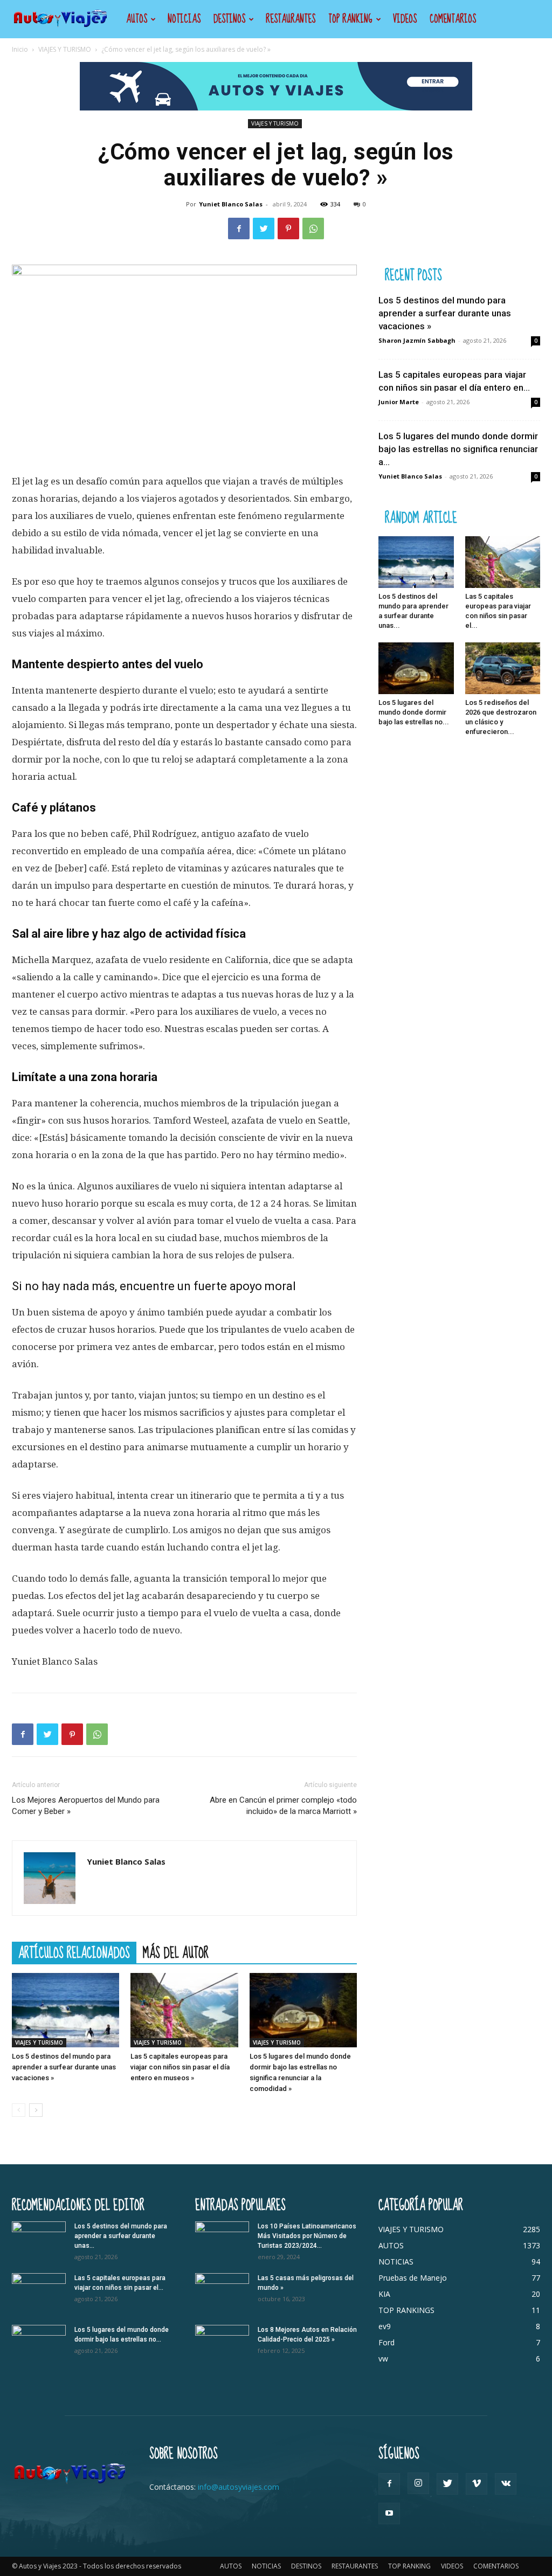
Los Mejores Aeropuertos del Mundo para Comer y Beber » (86, 1806)
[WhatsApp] (313, 228)
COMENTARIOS (453, 19)
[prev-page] (19, 2110)
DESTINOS (229, 19)
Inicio (20, 49)
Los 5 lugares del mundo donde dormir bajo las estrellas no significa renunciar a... (458, 449)
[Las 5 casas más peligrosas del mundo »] (222, 2292)
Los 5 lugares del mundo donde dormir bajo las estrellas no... (414, 712)
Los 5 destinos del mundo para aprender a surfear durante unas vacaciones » (64, 2067)
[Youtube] (389, 2513)
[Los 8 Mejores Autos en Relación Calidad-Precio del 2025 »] (222, 2344)
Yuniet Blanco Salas (231, 204)
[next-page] (36, 2110)
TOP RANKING (350, 19)
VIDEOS (405, 19)
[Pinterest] (288, 228)
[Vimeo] (477, 2484)
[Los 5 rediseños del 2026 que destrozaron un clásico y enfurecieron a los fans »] (503, 668)
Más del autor (176, 1952)
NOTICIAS (184, 19)
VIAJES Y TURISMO (65, 49)
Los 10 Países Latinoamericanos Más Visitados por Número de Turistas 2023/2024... (307, 2236)
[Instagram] (418, 2483)
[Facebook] (239, 228)
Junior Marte (399, 402)
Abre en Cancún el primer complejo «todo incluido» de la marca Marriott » (283, 1806)
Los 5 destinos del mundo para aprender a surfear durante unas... (121, 2236)
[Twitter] (264, 228)
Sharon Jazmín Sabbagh (417, 340)
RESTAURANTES (291, 19)
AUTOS (137, 19)
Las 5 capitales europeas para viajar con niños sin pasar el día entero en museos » (180, 2067)
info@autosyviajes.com (239, 2487)
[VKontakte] (506, 2484)
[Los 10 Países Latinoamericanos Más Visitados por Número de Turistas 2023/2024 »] (222, 2240)
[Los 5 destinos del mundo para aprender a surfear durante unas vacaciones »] (65, 2010)
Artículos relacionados (74, 1952)
